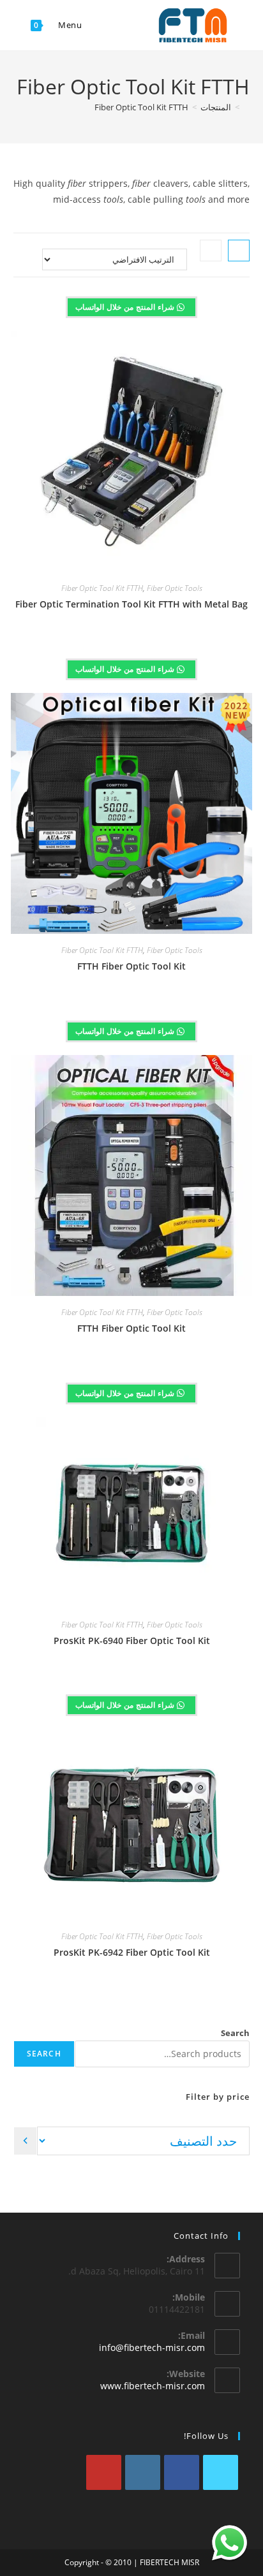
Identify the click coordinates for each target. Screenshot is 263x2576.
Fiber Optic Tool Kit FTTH (141, 107)
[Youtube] (104, 2472)
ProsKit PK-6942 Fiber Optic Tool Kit (132, 1952)
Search (235, 2033)
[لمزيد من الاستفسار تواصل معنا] (229, 2543)
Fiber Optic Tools (175, 588)
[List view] (211, 251)
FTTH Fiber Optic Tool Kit (131, 966)
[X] (221, 2472)
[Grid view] (239, 251)
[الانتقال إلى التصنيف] (25, 2141)
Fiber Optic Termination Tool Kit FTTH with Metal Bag (131, 604)
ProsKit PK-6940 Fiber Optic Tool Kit (132, 1641)
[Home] (246, 107)
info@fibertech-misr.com (152, 2347)
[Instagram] (143, 2472)
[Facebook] (182, 2472)
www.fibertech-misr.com (153, 2386)
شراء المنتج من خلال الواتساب (126, 307)
